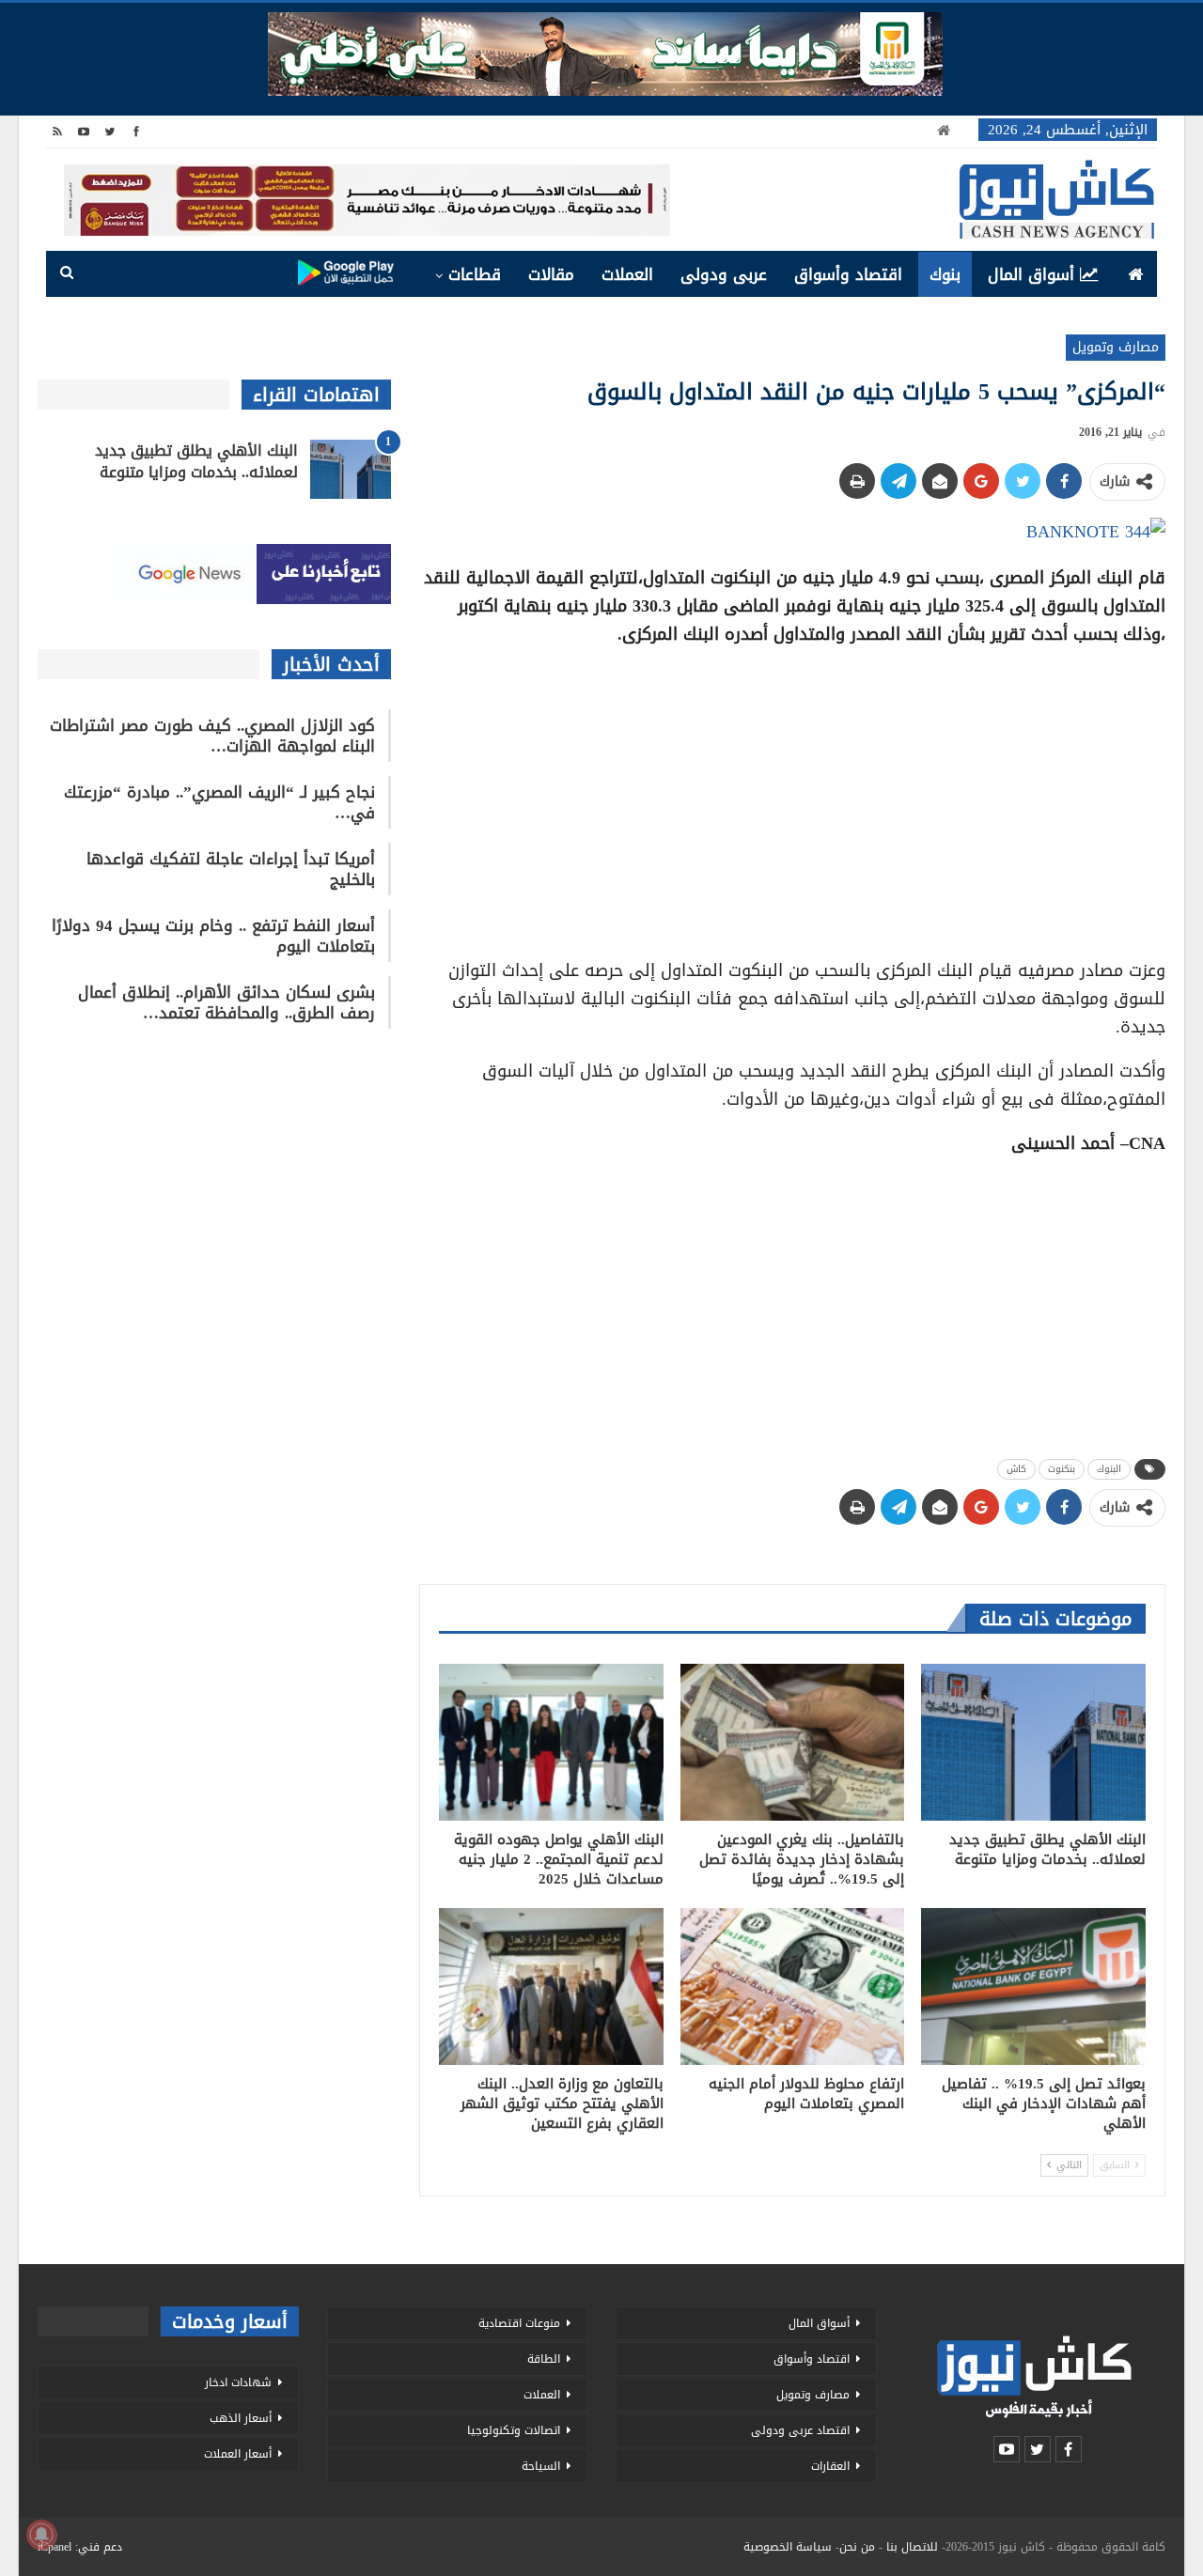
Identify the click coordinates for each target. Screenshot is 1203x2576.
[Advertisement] (792, 796)
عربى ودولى (724, 274)
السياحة (541, 2466)
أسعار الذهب (241, 2418)
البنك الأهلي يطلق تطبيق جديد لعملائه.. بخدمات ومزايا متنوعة (196, 461)
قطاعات (475, 274)
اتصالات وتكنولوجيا (514, 2430)
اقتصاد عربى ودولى (800, 2430)
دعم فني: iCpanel (80, 2547)
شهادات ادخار (238, 2382)
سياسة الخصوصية (788, 2547)
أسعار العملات (238, 2454)
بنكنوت (1062, 1469)
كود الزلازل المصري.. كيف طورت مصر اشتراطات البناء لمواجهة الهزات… (212, 736)
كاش (1016, 1469)
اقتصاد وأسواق (848, 274)
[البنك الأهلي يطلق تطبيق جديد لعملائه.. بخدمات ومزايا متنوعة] (1033, 1742)
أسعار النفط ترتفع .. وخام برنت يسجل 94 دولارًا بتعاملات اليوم (213, 936)
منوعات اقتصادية (519, 2323)
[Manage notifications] (41, 2535)
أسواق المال (1031, 274)
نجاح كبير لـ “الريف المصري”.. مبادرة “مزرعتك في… (219, 802)
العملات (627, 274)
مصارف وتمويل (1116, 347)
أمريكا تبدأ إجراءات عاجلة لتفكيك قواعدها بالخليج (231, 869)
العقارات (830, 2466)
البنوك (1109, 1469)
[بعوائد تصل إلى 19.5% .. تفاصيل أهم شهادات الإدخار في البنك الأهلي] (1033, 1986)
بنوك (945, 274)
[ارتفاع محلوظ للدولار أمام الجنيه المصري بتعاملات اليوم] (793, 1986)
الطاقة (544, 2359)
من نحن (857, 2547)
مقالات (551, 274)
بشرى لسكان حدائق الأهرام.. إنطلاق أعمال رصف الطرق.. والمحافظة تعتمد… (227, 1002)
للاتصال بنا (912, 2547)
